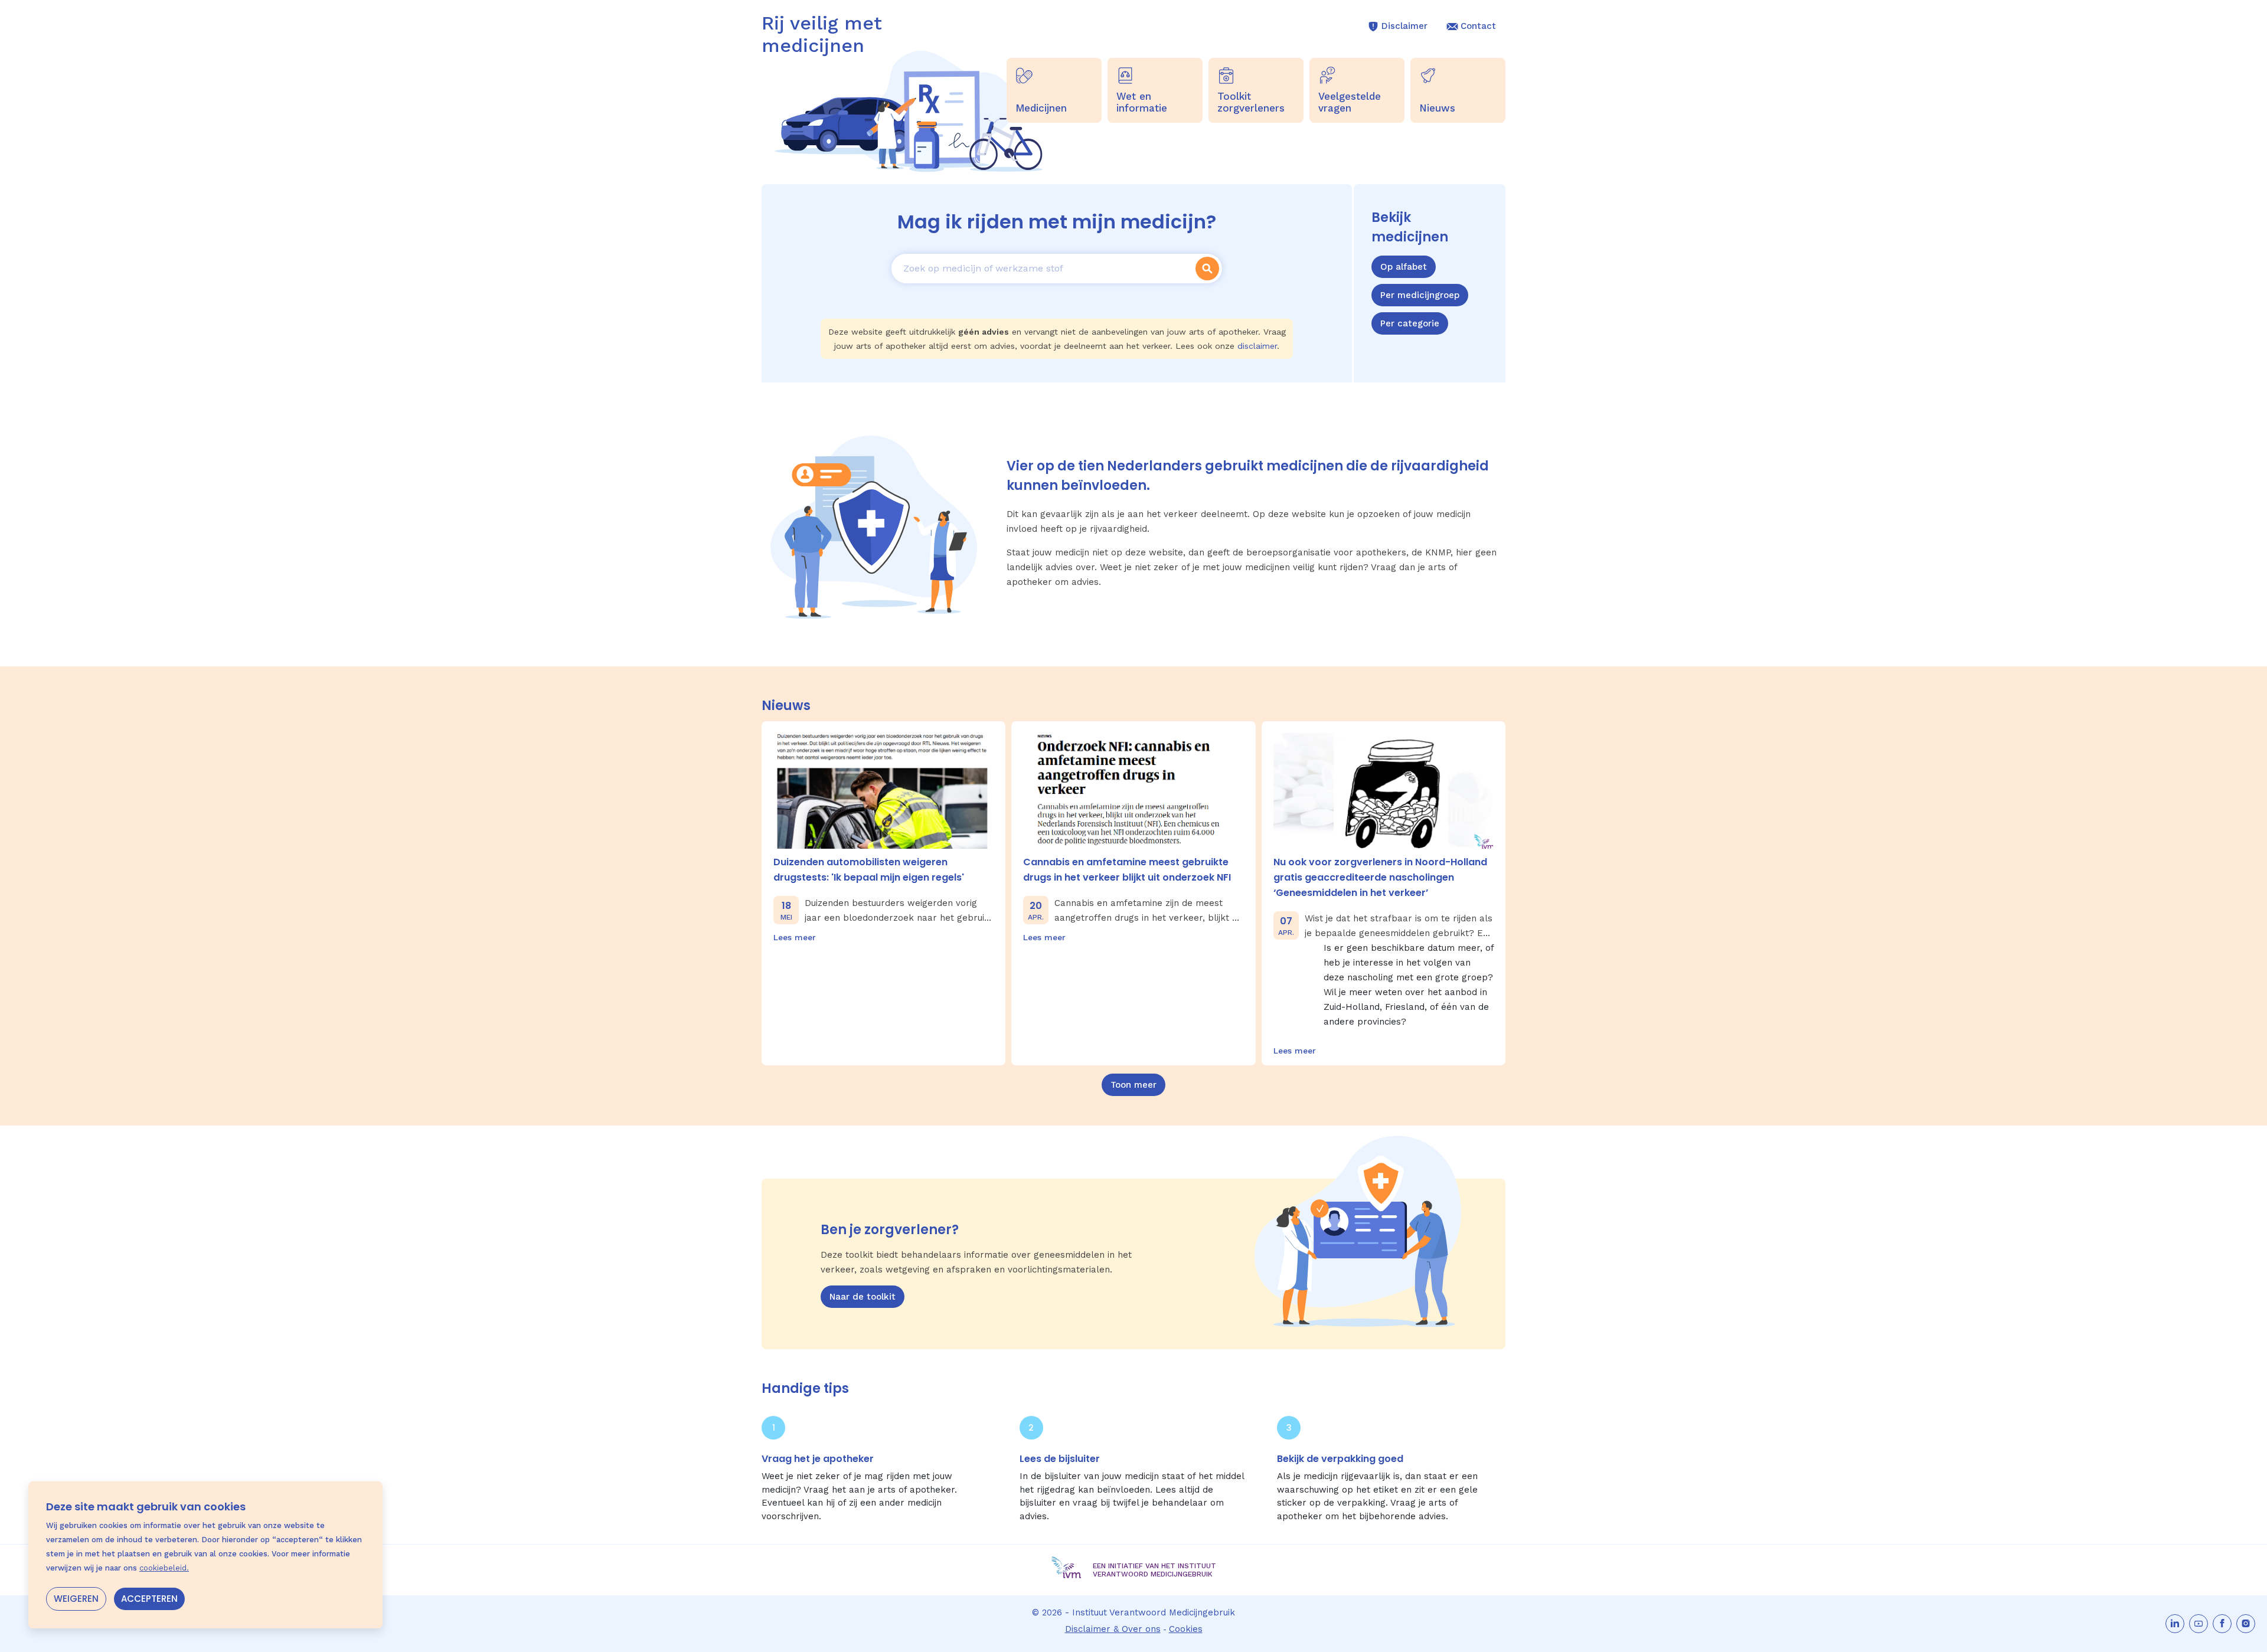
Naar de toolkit (863, 1297)
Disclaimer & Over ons (1113, 1629)
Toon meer (1133, 1085)
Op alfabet (1404, 267)
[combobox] (1042, 269)
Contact (1478, 26)
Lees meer (795, 937)
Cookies (1186, 1629)
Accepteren (149, 1599)
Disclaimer (1404, 26)
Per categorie (1410, 323)
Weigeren (76, 1599)
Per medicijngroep (1420, 295)
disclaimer (1257, 346)
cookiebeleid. (164, 1568)
